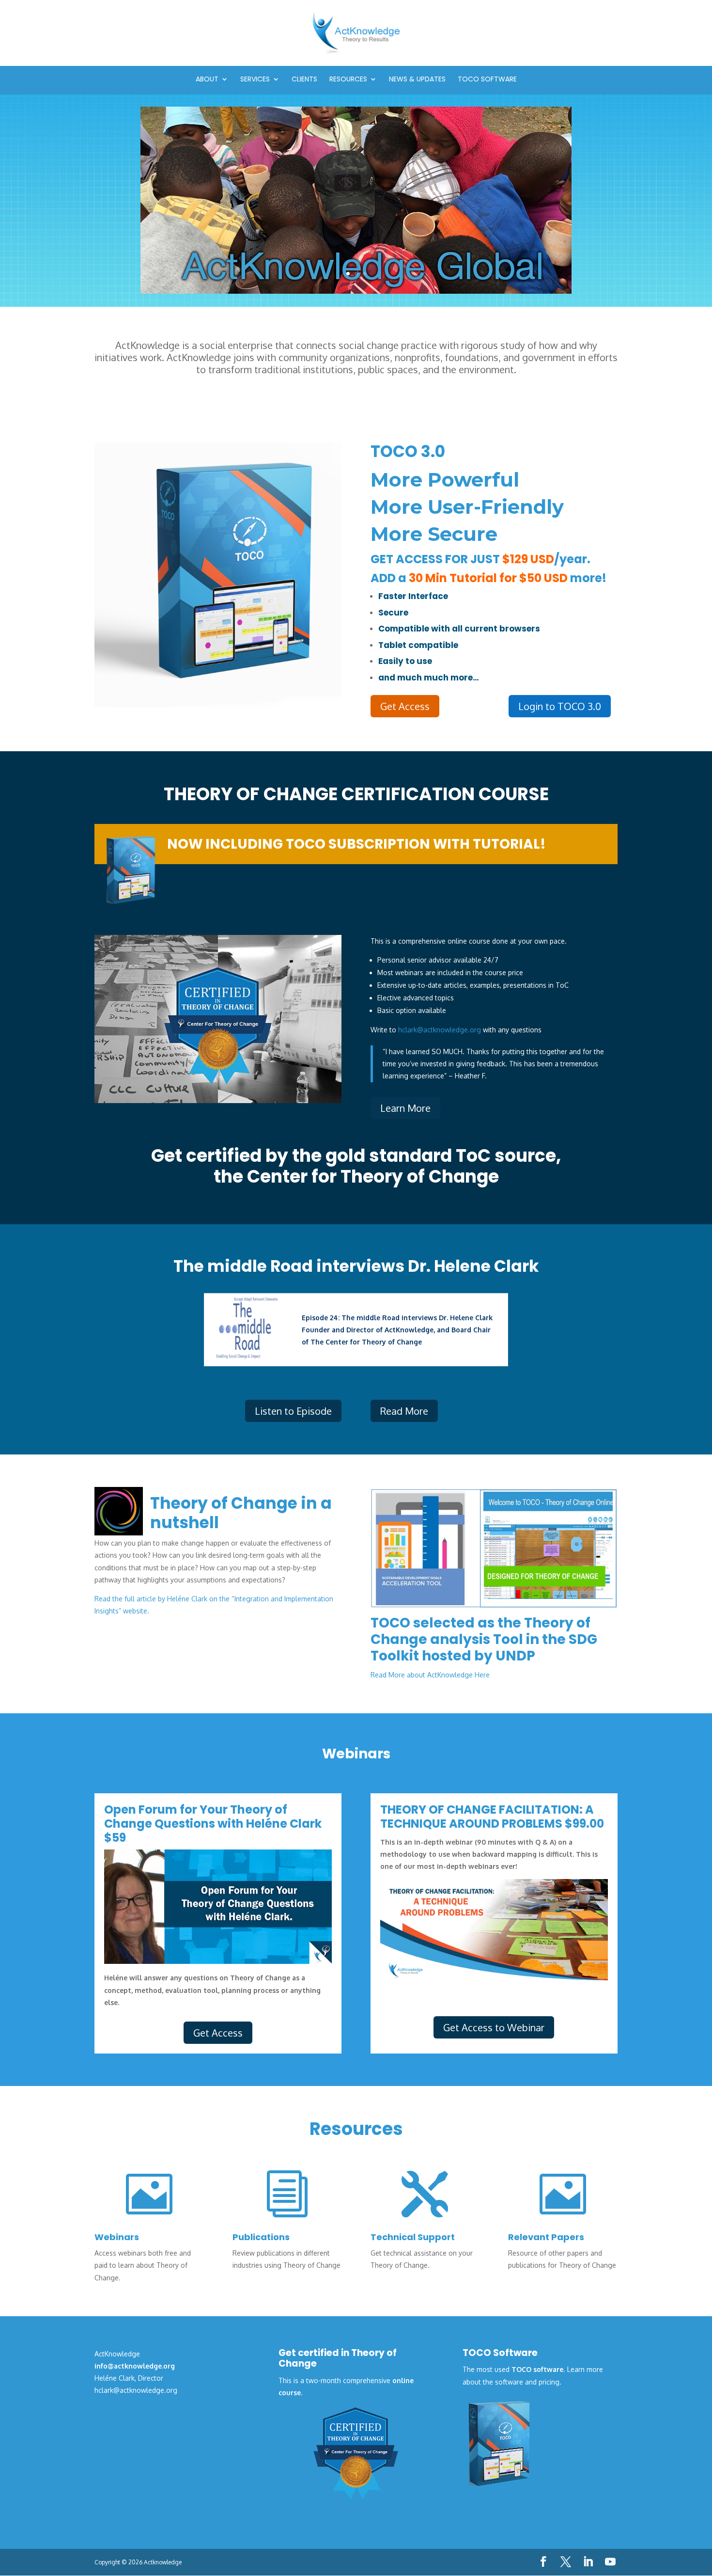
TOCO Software (487, 80)
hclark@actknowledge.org (440, 1030)
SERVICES (255, 80)
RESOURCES (348, 80)
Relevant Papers (546, 2237)
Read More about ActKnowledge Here (430, 1675)
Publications (261, 2237)
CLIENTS (304, 80)
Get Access (405, 706)
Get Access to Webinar (494, 2027)
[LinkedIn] (588, 2562)
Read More (404, 1411)
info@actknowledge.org (135, 2366)
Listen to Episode (293, 1411)
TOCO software (537, 2369)
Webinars (117, 2237)
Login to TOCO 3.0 (560, 706)
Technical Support (413, 2237)
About (207, 80)
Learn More (405, 1108)
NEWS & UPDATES (417, 80)
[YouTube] (610, 2562)
